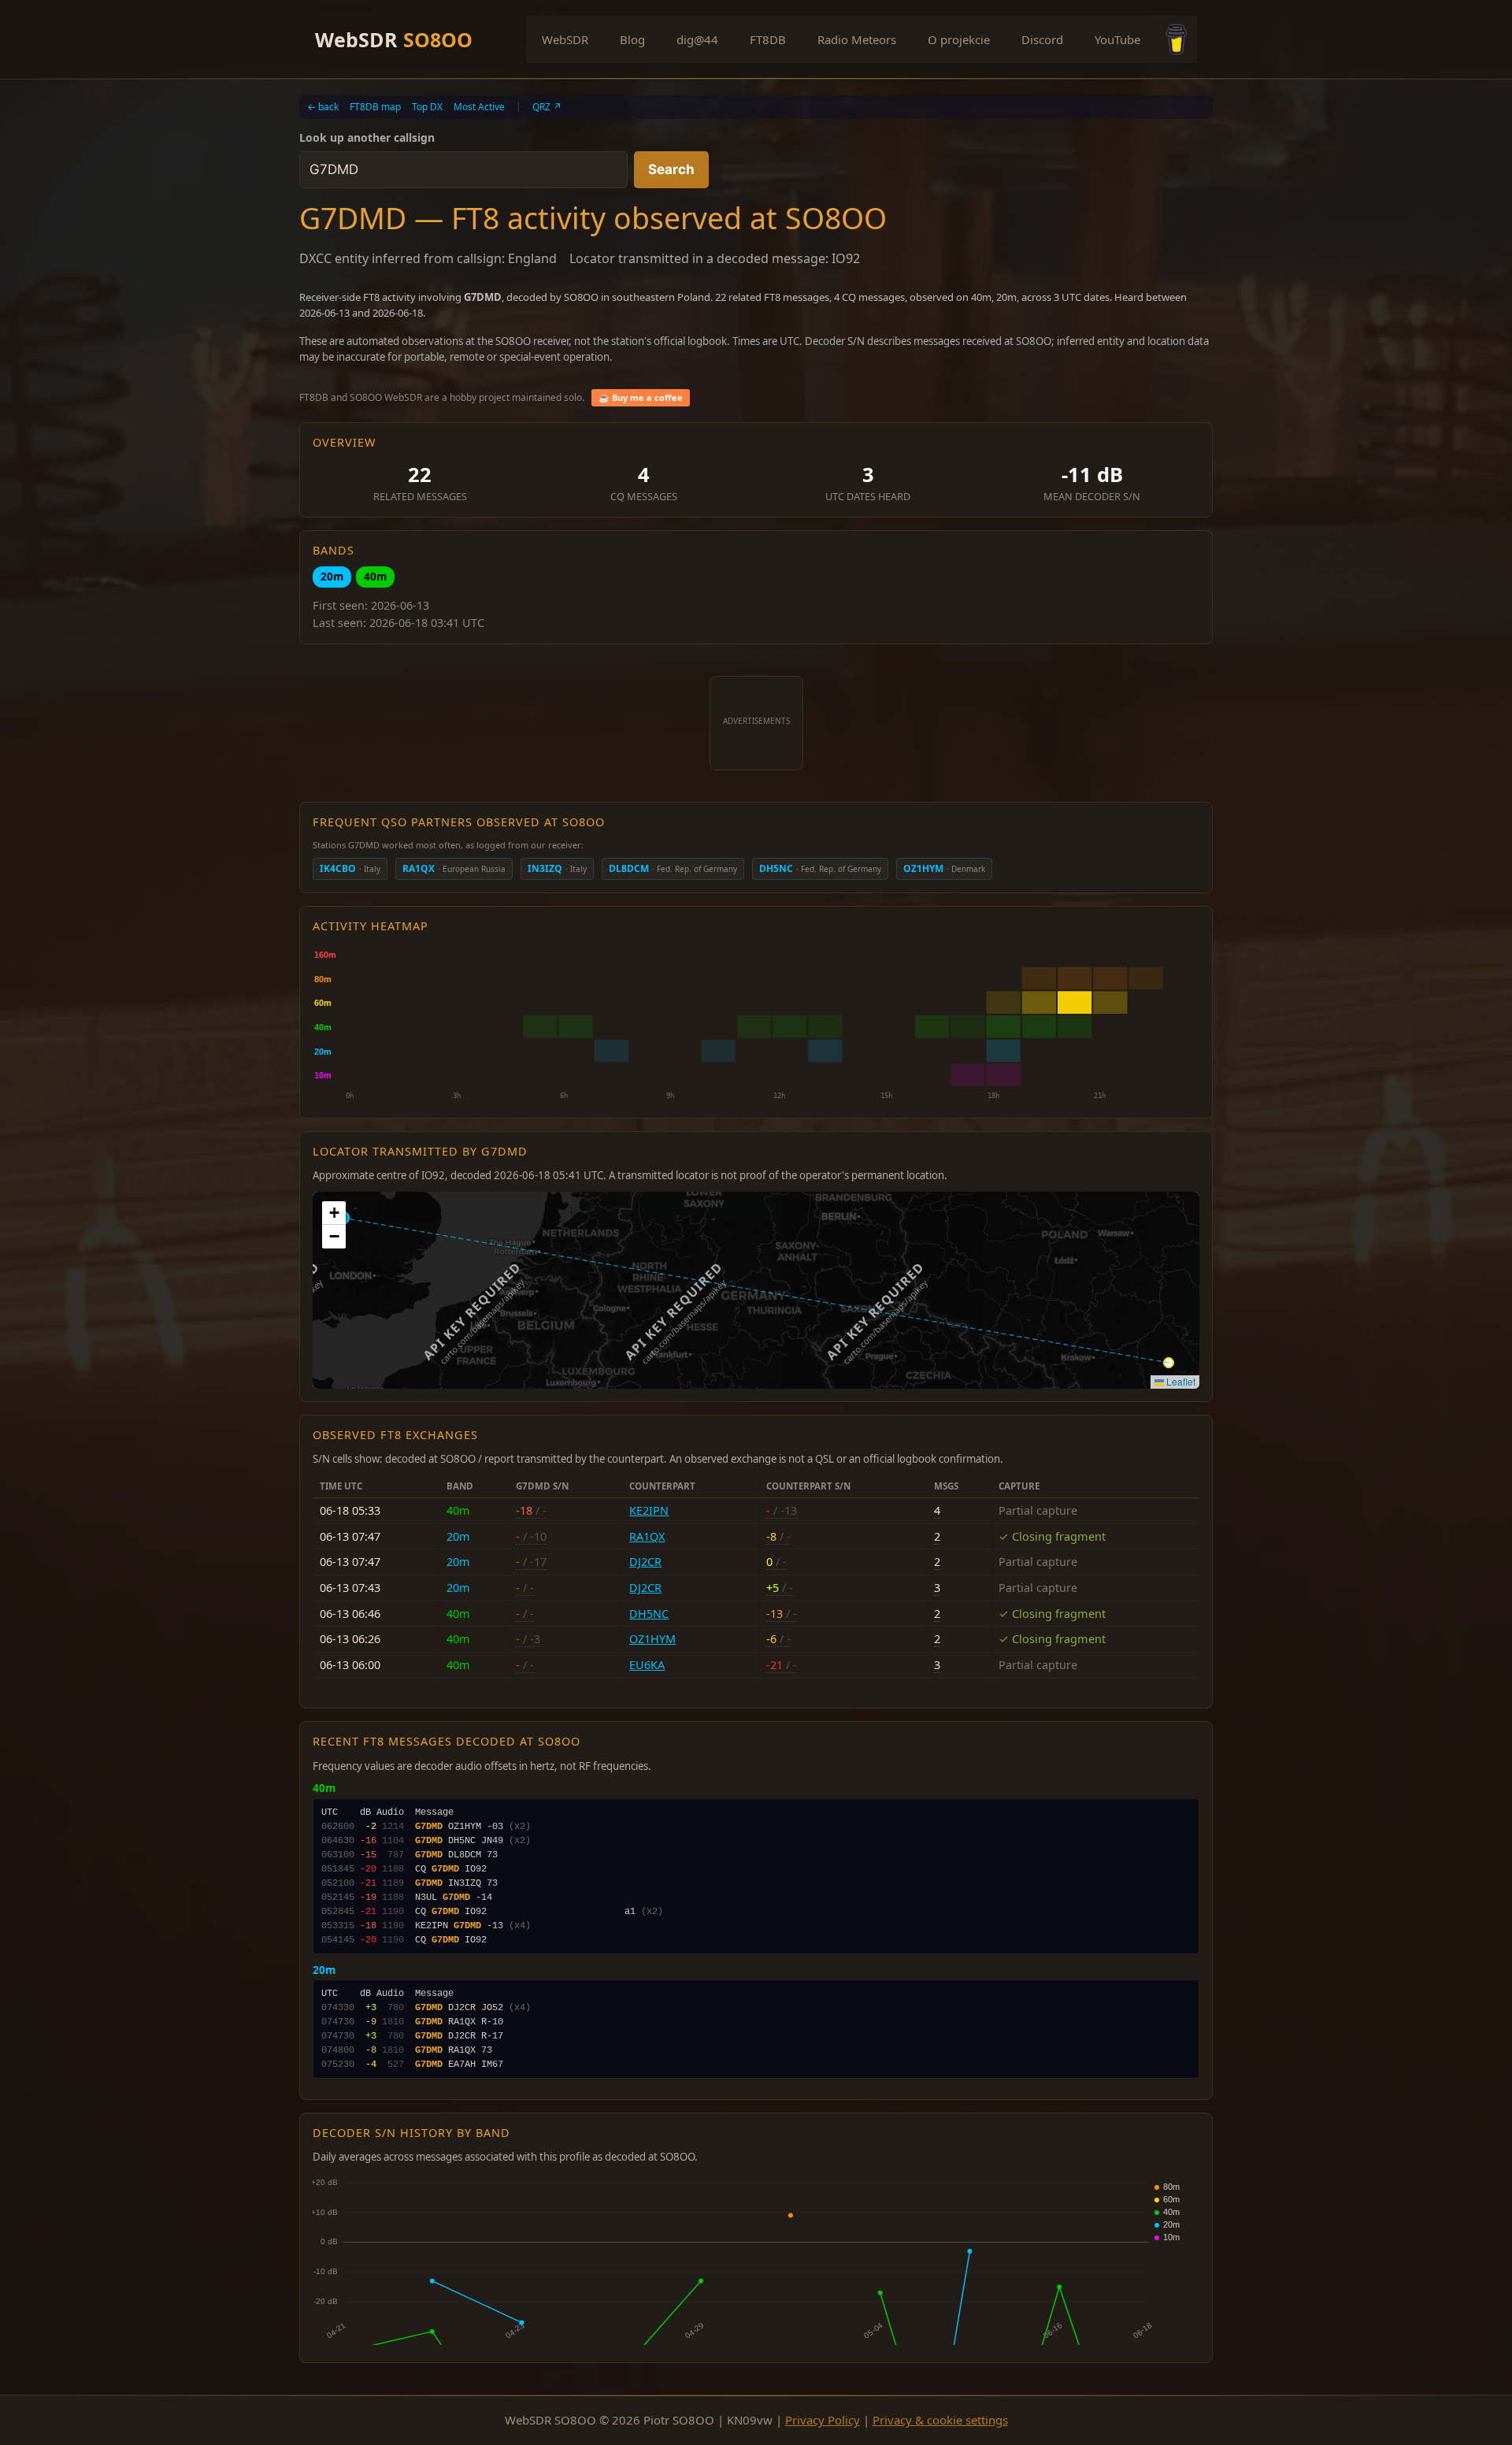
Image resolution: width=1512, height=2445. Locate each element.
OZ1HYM (652, 1639)
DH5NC (649, 1614)
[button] (334, 1213)
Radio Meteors (857, 39)
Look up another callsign (367, 137)
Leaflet (1180, 1381)
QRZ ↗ (547, 107)
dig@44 (697, 39)
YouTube (1117, 39)
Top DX (427, 107)
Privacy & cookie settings (940, 2420)
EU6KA (647, 1665)
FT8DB (768, 39)
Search (671, 169)
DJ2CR (645, 1562)
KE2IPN (649, 1510)
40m (375, 576)
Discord (1042, 39)
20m (332, 576)
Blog (632, 39)
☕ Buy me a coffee (641, 397)
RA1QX (647, 1536)
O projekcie (959, 39)
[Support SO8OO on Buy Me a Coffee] (1177, 39)
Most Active (479, 107)
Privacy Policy (823, 2420)
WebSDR (394, 39)
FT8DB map (375, 107)
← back (323, 107)
